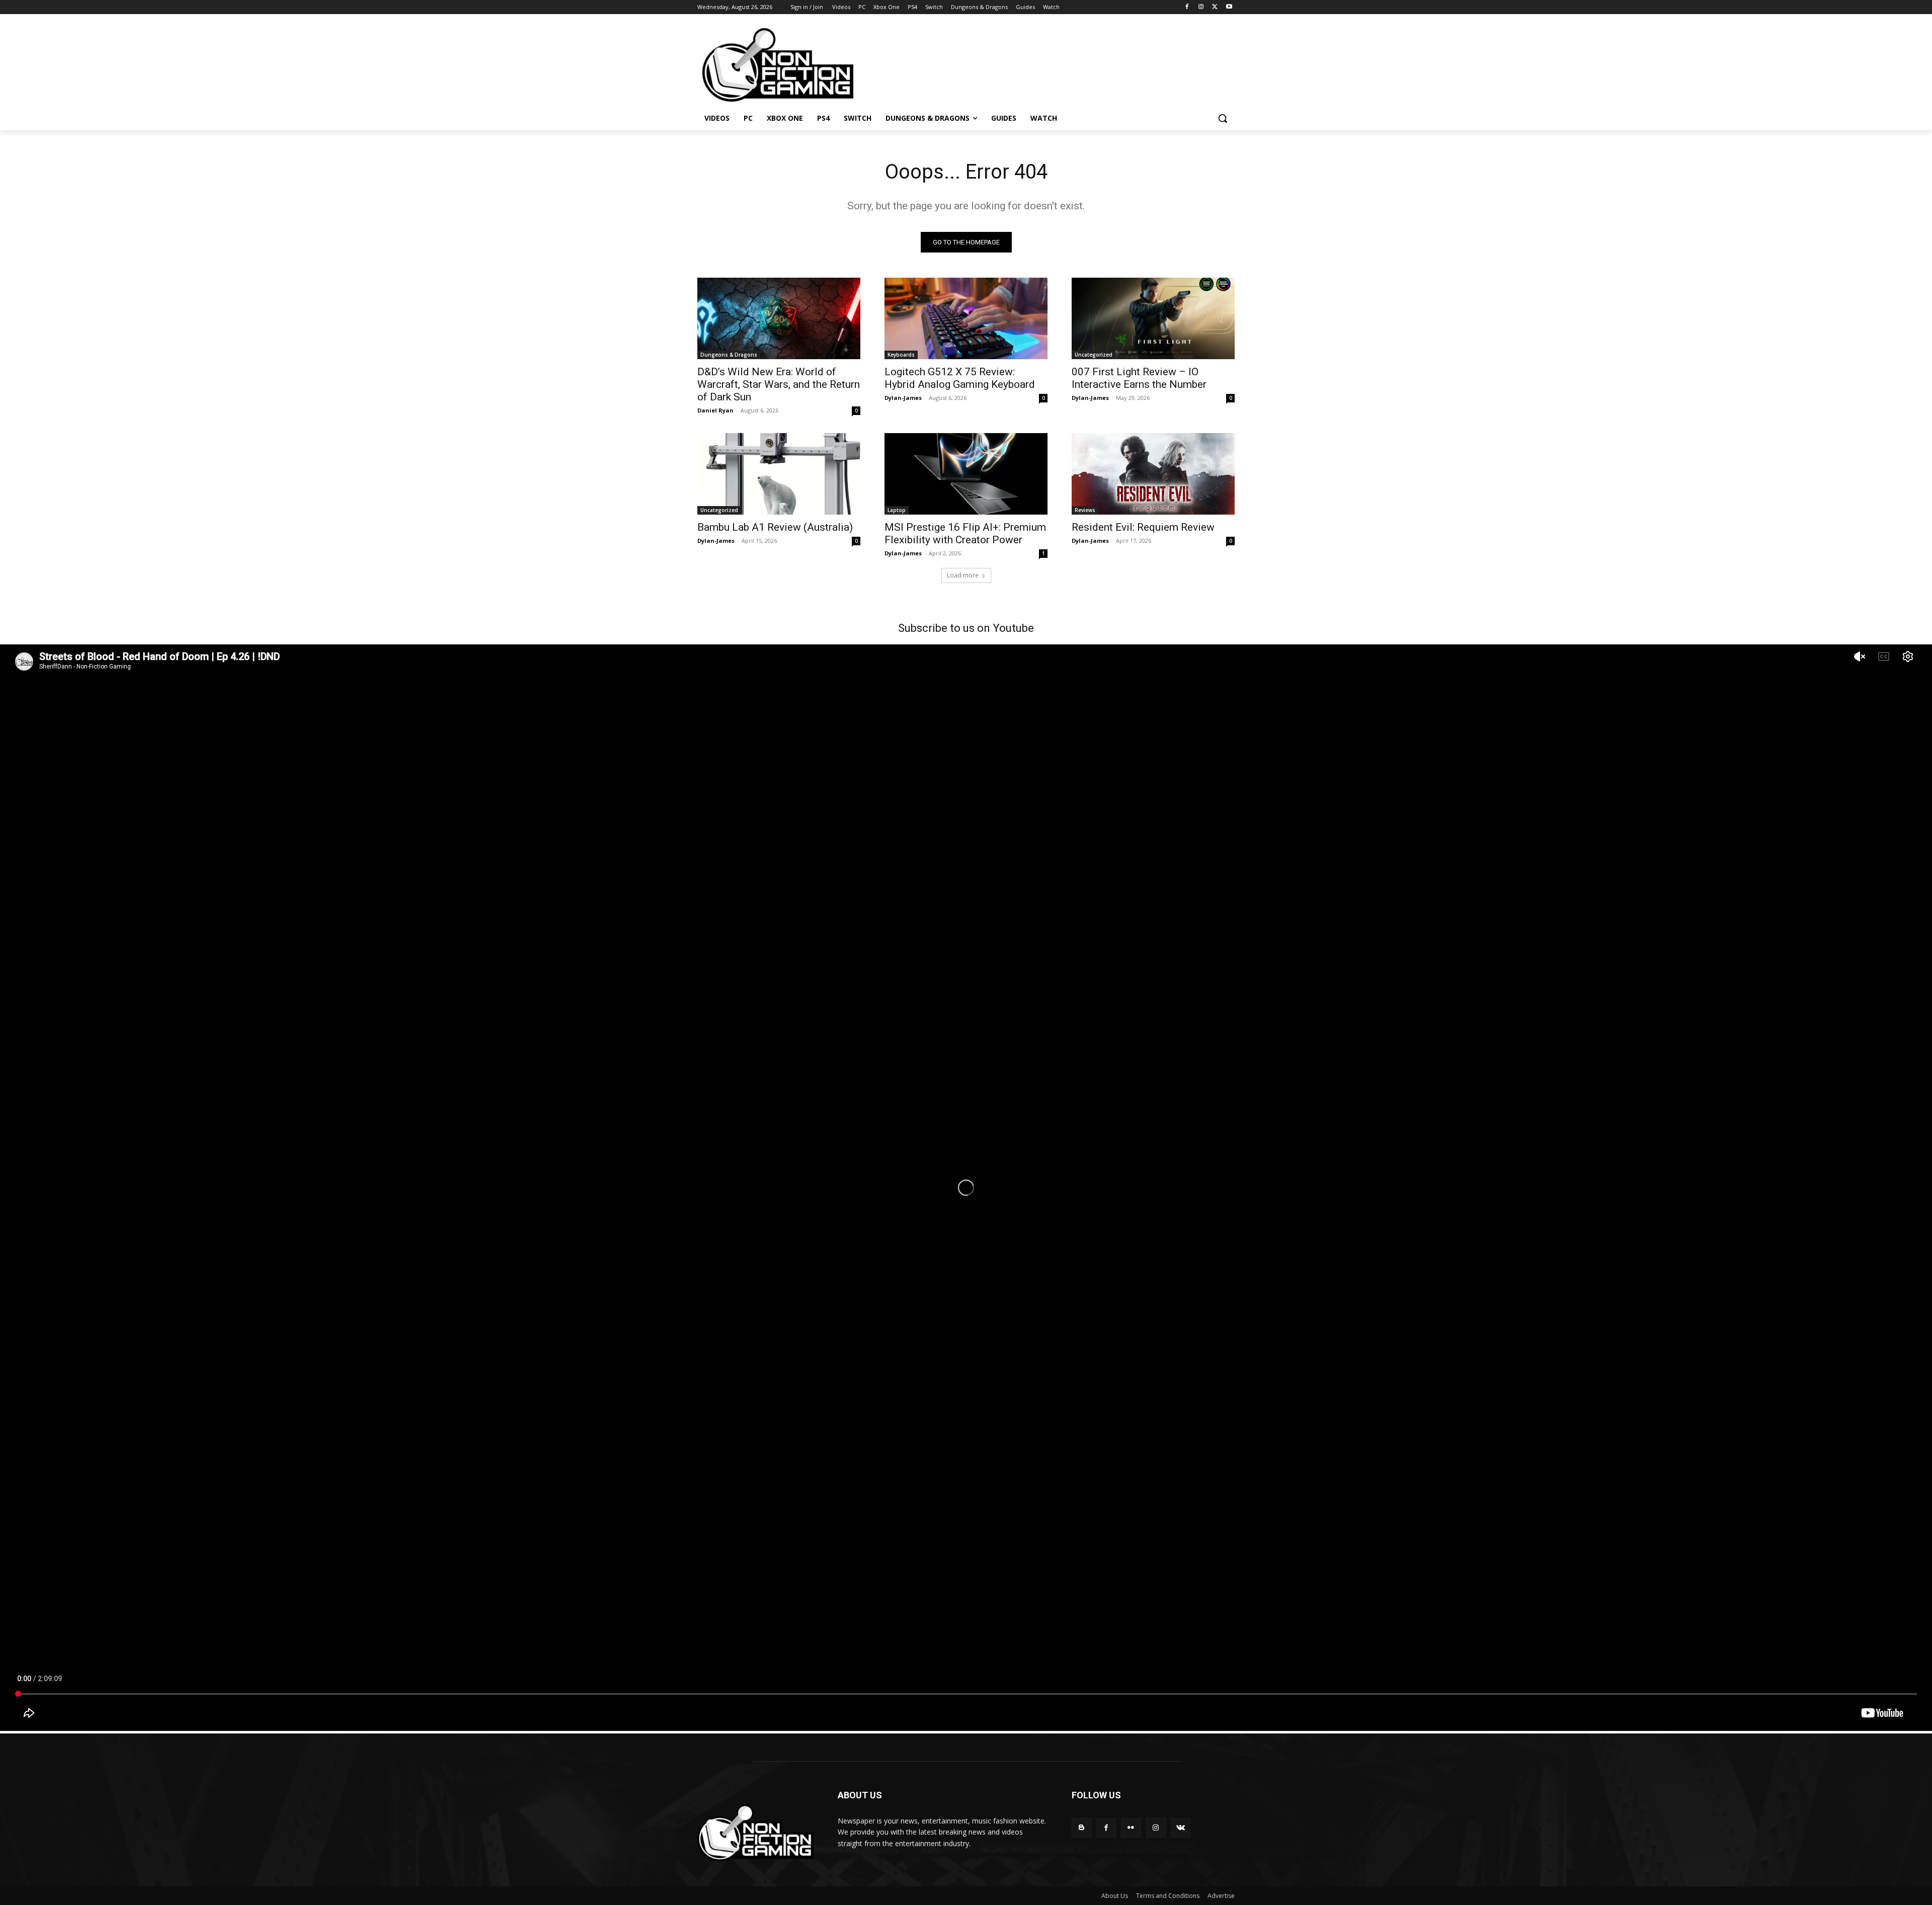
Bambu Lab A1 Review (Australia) (775, 527)
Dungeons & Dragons (729, 355)
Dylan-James (903, 398)
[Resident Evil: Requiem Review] (1153, 474)
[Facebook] (1187, 7)
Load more (963, 575)
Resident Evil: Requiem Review (1143, 527)
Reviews (1085, 510)
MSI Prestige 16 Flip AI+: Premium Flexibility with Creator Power (965, 533)
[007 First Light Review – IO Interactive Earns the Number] (1153, 318)
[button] (1223, 118)
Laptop (897, 510)
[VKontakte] (1181, 1828)
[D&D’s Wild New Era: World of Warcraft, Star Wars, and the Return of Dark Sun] (779, 318)
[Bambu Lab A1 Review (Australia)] (779, 474)
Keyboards (901, 355)
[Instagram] (1201, 7)
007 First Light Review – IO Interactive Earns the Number (1139, 378)
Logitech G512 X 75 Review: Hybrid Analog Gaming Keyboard (960, 378)
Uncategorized (1094, 355)
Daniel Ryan (715, 410)
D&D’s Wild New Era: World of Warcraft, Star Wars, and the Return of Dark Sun (779, 384)
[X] (1215, 7)
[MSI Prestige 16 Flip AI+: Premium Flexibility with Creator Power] (966, 474)
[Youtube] (1229, 7)
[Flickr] (1131, 1828)
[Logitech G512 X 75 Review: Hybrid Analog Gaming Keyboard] (966, 318)
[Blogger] (1081, 1828)
